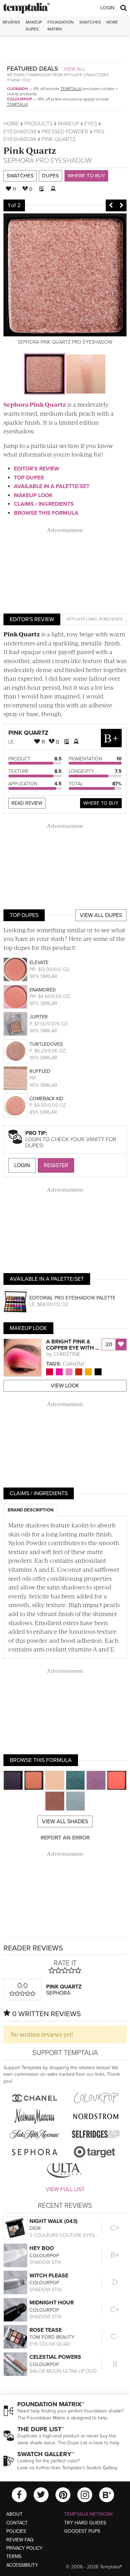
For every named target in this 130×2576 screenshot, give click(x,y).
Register (56, 1165)
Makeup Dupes (34, 25)
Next (121, 205)
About (14, 2514)
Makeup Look (33, 495)
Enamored (43, 990)
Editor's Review (37, 469)
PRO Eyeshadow (64, 161)
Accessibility (22, 2565)
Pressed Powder (65, 132)
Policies (16, 2531)
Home (11, 124)
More (112, 22)
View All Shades (65, 1821)
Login (107, 8)
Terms (14, 2556)
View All (75, 69)
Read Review (27, 803)
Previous (111, 205)
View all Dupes (101, 915)
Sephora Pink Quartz (35, 404)
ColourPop (19, 99)
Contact (17, 2523)
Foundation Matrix (61, 25)
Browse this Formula (46, 513)
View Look (65, 1386)
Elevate (39, 963)
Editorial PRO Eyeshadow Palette (72, 1298)
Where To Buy (101, 803)
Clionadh (18, 89)
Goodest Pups (82, 2531)
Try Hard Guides (85, 2523)
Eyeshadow (20, 132)
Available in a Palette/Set (52, 486)
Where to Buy (86, 176)
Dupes (50, 176)
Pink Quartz (30, 150)
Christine (67, 1354)
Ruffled (40, 1071)
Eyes (91, 124)
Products (38, 124)
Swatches (90, 22)
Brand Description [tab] (31, 1510)
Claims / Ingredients (44, 504)
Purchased (111, 619)
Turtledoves (46, 1044)
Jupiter (39, 1017)
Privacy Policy (24, 2548)
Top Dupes (29, 478)
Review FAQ (20, 2540)
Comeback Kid (46, 1099)
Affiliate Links (82, 619)
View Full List (65, 2189)
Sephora (19, 161)
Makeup (68, 124)
